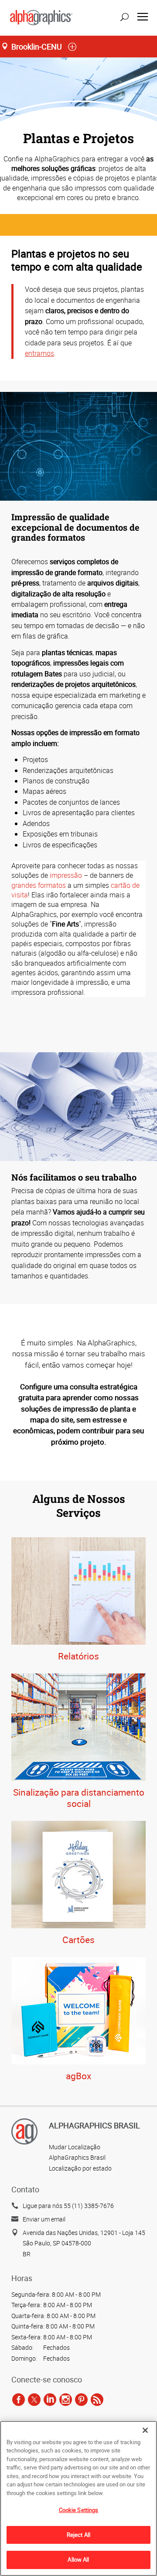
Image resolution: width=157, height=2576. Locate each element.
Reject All (78, 2535)
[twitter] (34, 2400)
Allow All (78, 2559)
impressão (66, 875)
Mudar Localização (75, 2147)
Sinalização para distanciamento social (79, 1798)
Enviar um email (44, 2219)
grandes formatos (39, 885)
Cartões (78, 1940)
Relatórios (78, 1656)
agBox (78, 2076)
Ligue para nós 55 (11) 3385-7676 (68, 2206)
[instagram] (66, 2400)
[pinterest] (81, 2400)
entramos (39, 353)
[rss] (97, 2400)
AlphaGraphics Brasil (77, 2157)
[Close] (145, 2430)
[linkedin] (50, 2400)
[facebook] (19, 2400)
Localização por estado (80, 2168)
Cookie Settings (79, 2510)
